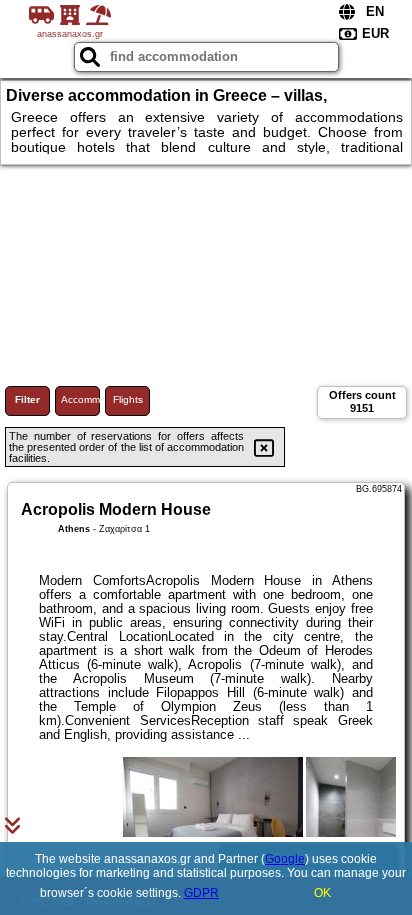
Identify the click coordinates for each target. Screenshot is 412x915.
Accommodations (80, 399)
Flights (128, 399)
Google (285, 859)
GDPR (201, 893)
